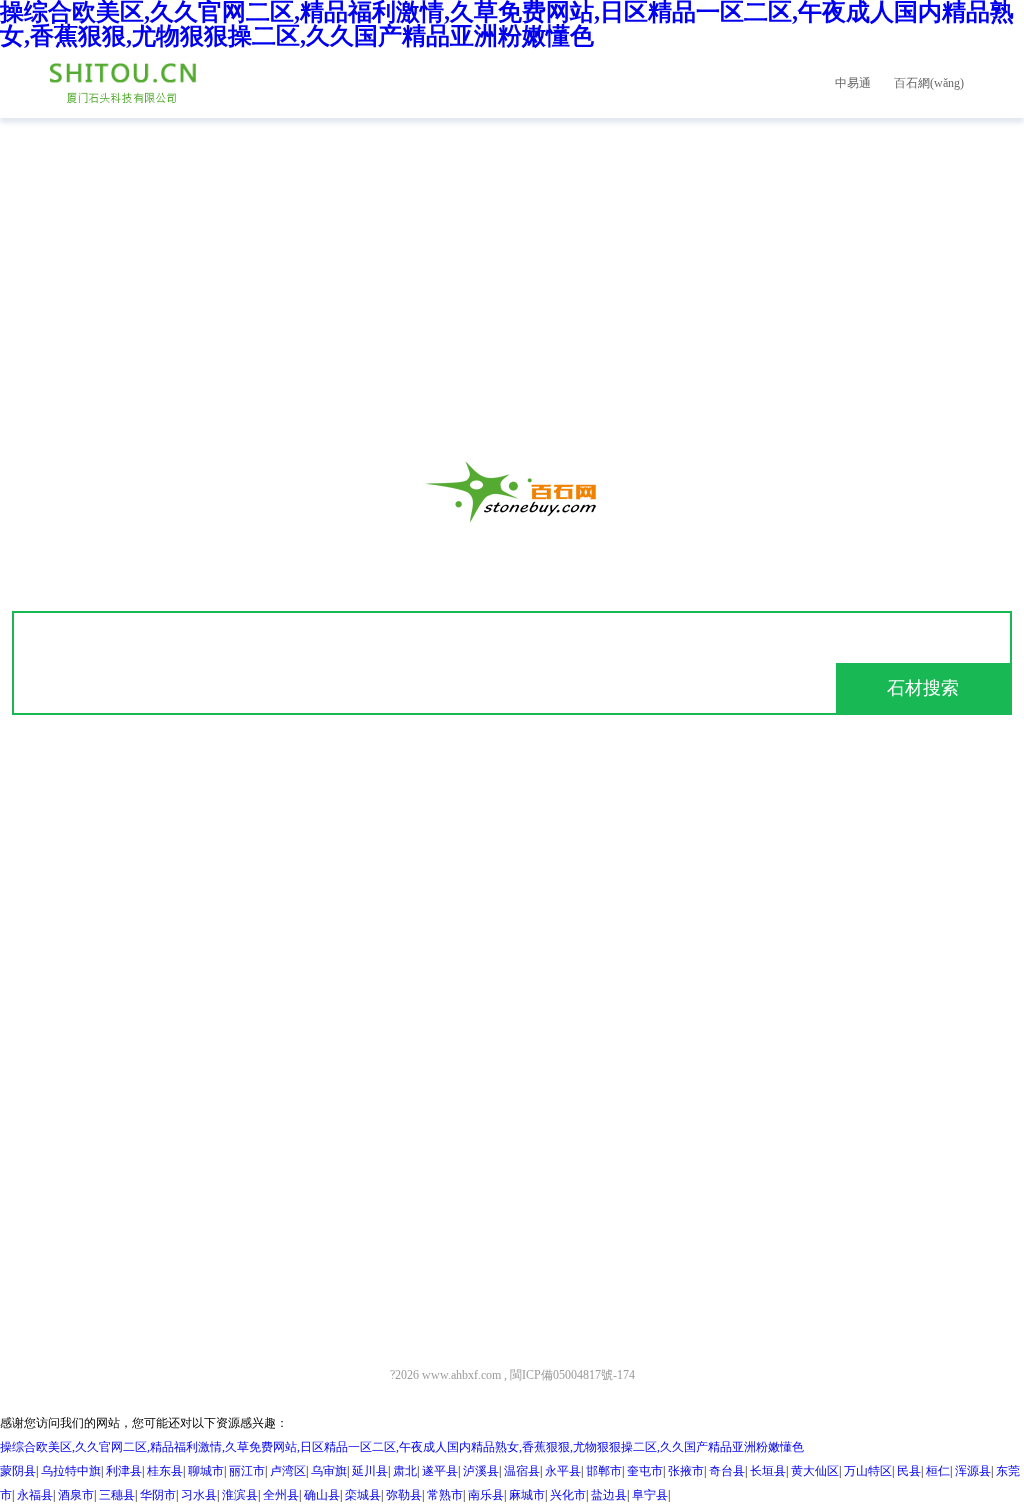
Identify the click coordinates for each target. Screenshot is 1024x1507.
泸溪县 (481, 1471)
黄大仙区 (815, 1471)
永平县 (563, 1471)
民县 (909, 1471)
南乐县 (486, 1495)
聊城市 (206, 1471)
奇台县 (727, 1471)
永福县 (35, 1495)
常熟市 (445, 1495)
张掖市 (686, 1471)
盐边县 (609, 1495)
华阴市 (158, 1495)
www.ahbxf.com (461, 1375)
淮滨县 (240, 1495)
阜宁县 (650, 1495)
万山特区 (868, 1471)
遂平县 (440, 1471)
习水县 (199, 1495)
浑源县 (973, 1471)
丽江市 (247, 1471)
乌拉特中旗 (71, 1471)
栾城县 (363, 1495)
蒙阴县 (18, 1471)
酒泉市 (76, 1495)
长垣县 (768, 1471)
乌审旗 (329, 1471)
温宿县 (522, 1471)
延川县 (370, 1471)
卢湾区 (288, 1471)
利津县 (124, 1471)
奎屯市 (645, 1471)
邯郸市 (604, 1471)
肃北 (405, 1471)
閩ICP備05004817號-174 (572, 1375)
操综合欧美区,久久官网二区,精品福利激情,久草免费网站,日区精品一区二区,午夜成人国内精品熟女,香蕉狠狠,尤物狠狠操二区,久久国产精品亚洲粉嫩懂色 (402, 1447)
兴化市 (568, 1495)
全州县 (281, 1495)
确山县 (322, 1495)
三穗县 (117, 1495)
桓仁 (938, 1471)
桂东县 (165, 1471)
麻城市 (527, 1495)
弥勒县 (404, 1495)
